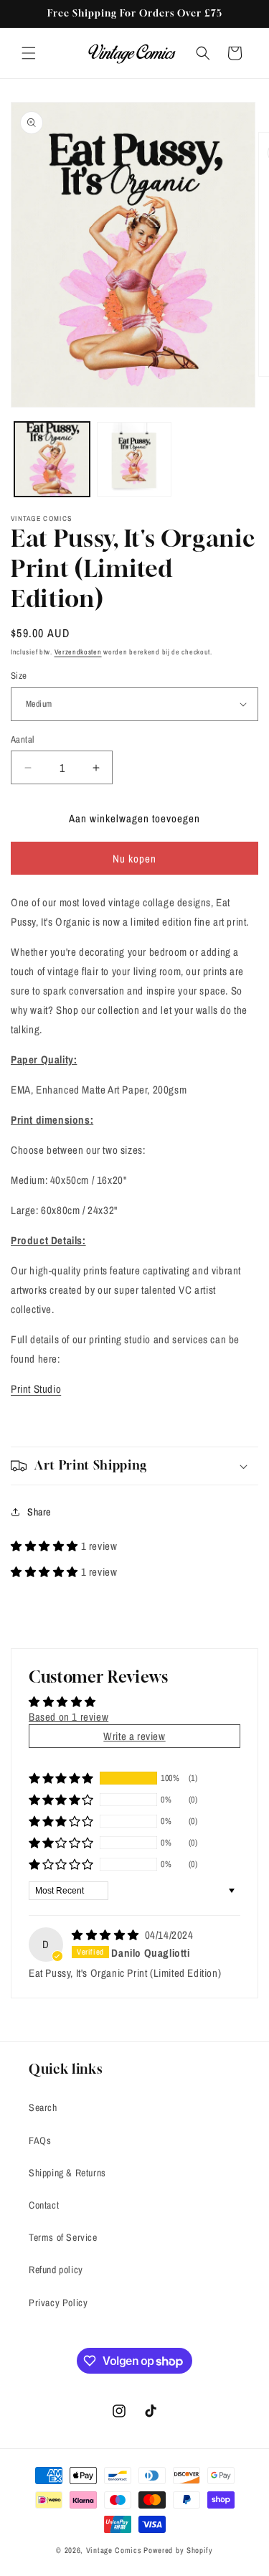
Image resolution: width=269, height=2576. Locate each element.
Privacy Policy (58, 2303)
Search (43, 2107)
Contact (44, 2205)
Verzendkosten (78, 652)
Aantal (22, 739)
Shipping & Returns (67, 2173)
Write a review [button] (134, 1736)
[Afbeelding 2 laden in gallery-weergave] (134, 460)
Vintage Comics (114, 2550)
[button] (29, 53)
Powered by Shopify (178, 2550)
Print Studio (36, 1389)
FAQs (40, 2140)
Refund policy (56, 2270)
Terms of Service (63, 2237)
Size (19, 676)
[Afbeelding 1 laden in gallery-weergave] (52, 460)
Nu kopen (134, 859)
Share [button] (39, 1512)
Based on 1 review (69, 1717)
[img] (107, 1935)
